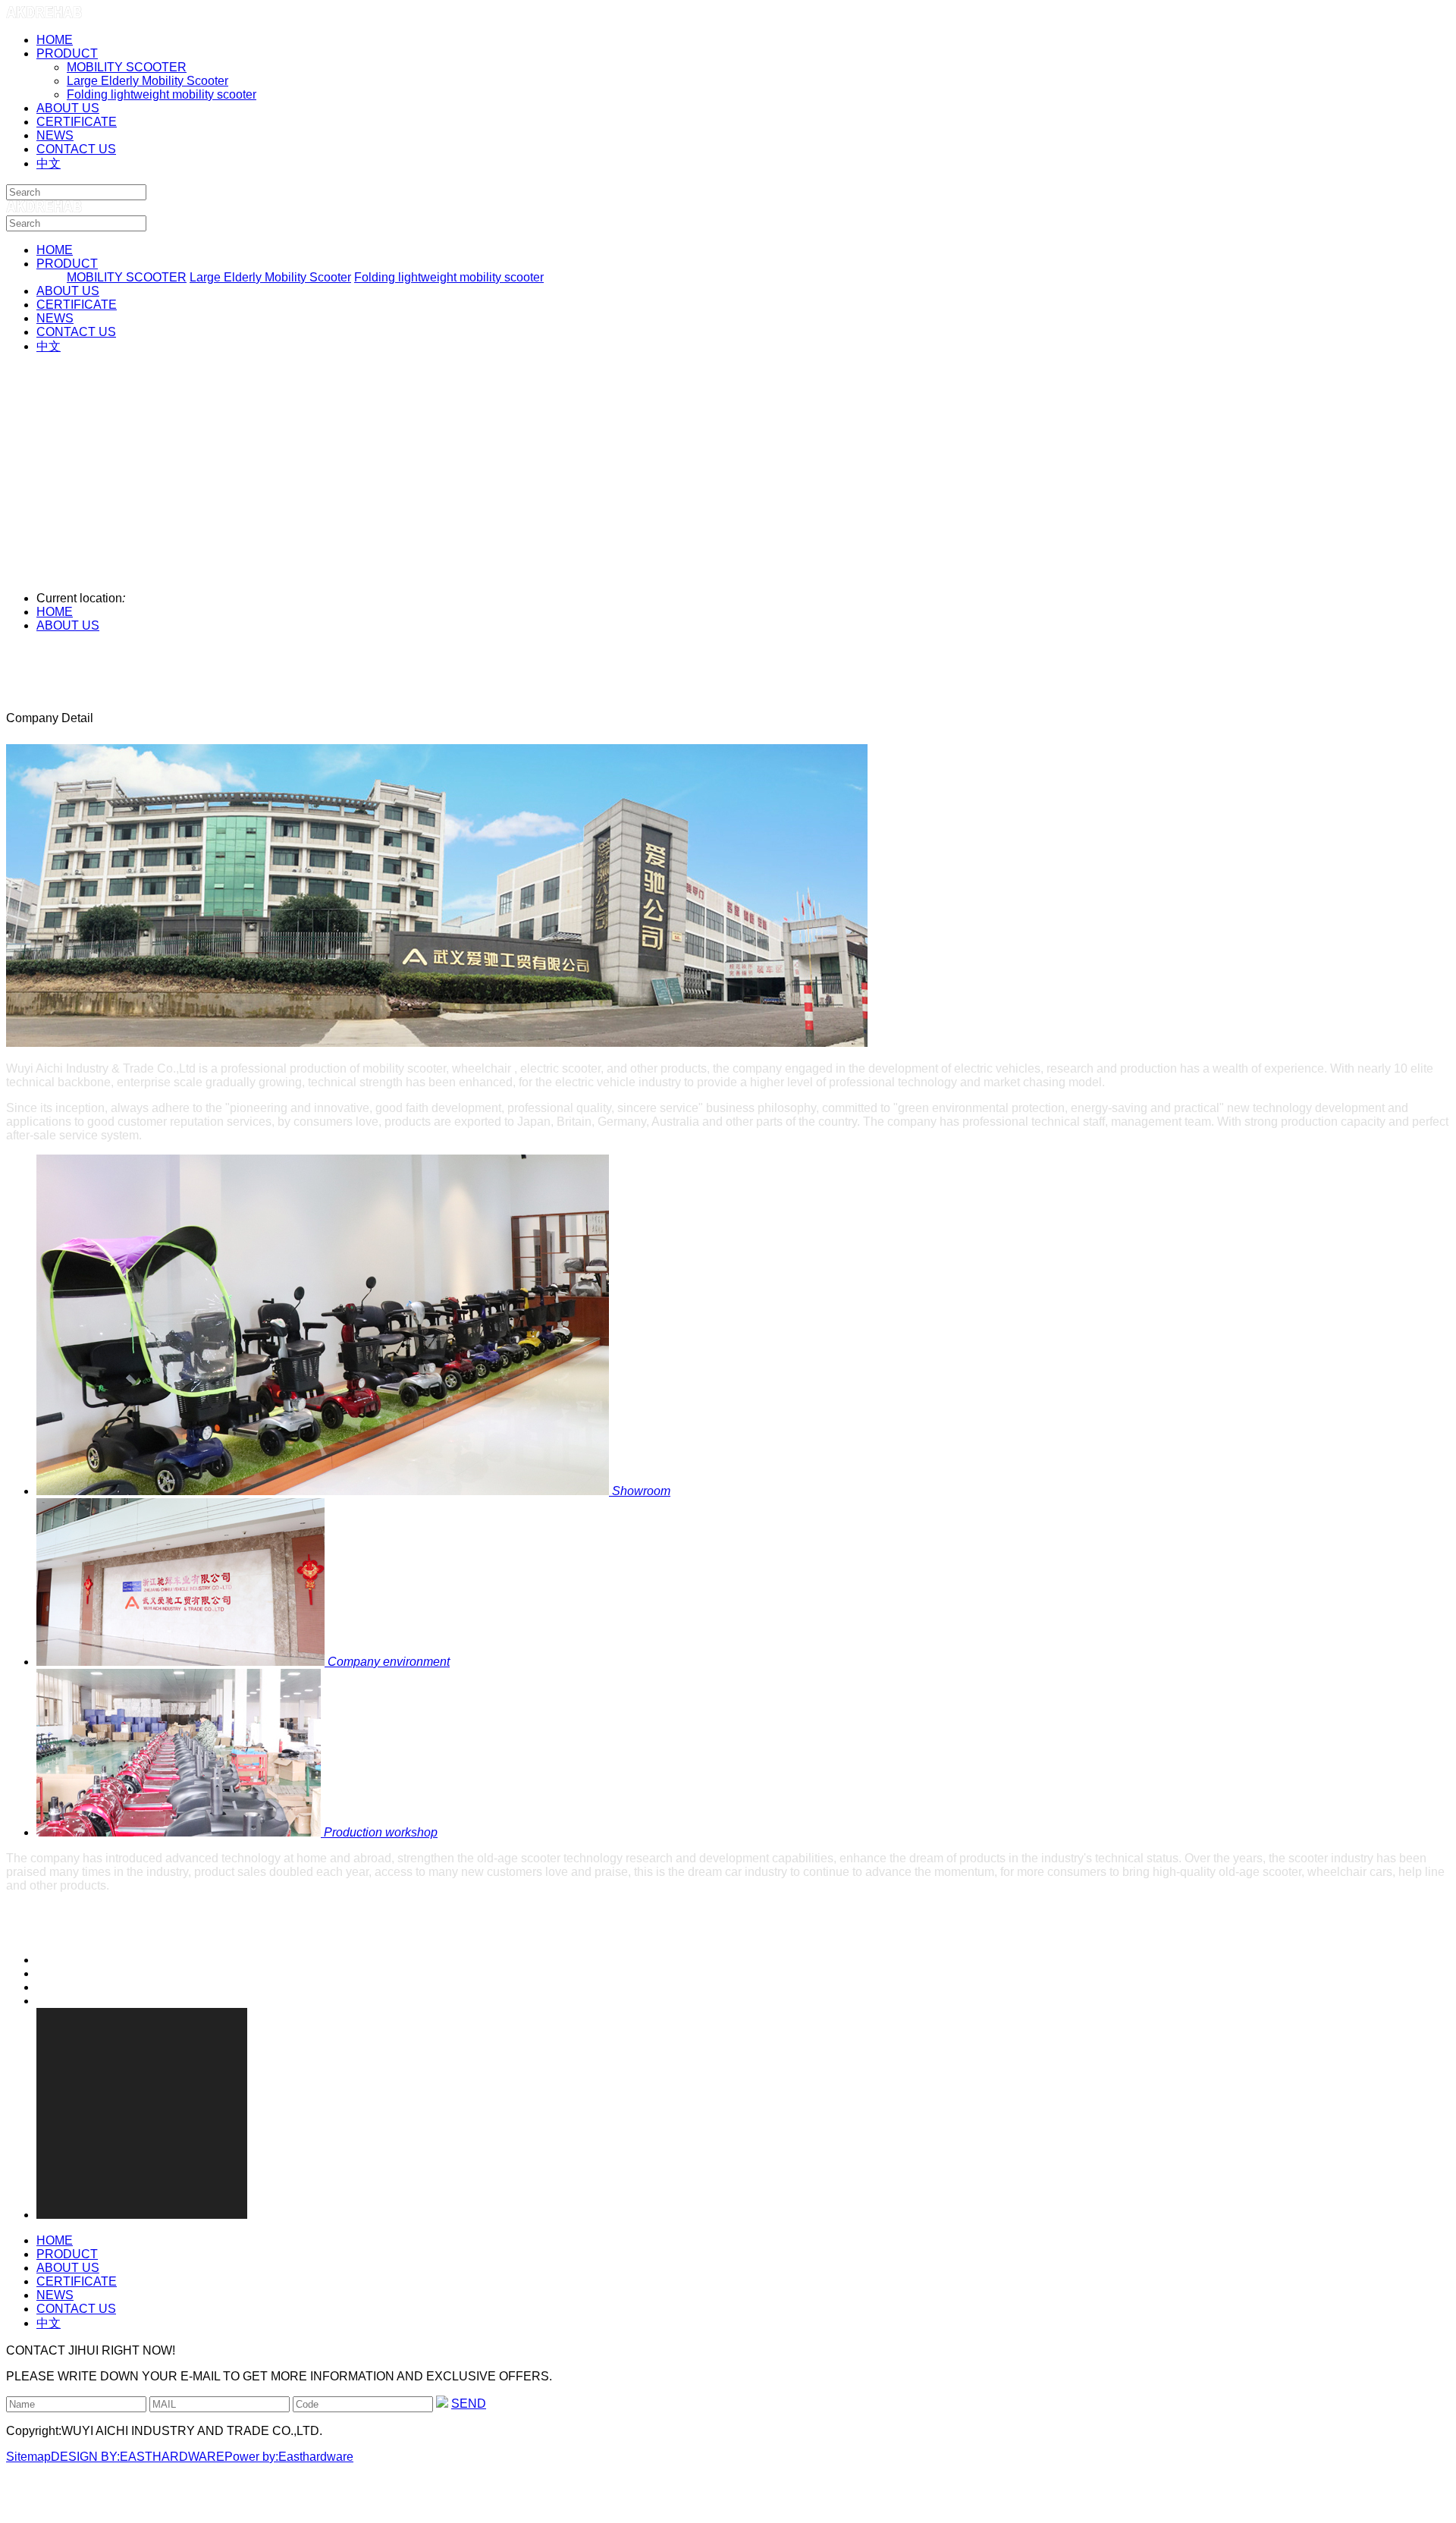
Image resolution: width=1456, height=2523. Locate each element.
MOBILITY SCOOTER (127, 67)
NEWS (55, 318)
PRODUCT (67, 264)
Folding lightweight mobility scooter (162, 94)
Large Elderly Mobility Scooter (147, 81)
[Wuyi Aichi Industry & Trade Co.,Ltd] (44, 14)
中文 (49, 346)
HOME (55, 250)
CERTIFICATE (77, 305)
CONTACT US (76, 332)
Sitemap (28, 2457)
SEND (469, 2404)
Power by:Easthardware (289, 2457)
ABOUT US (68, 291)
